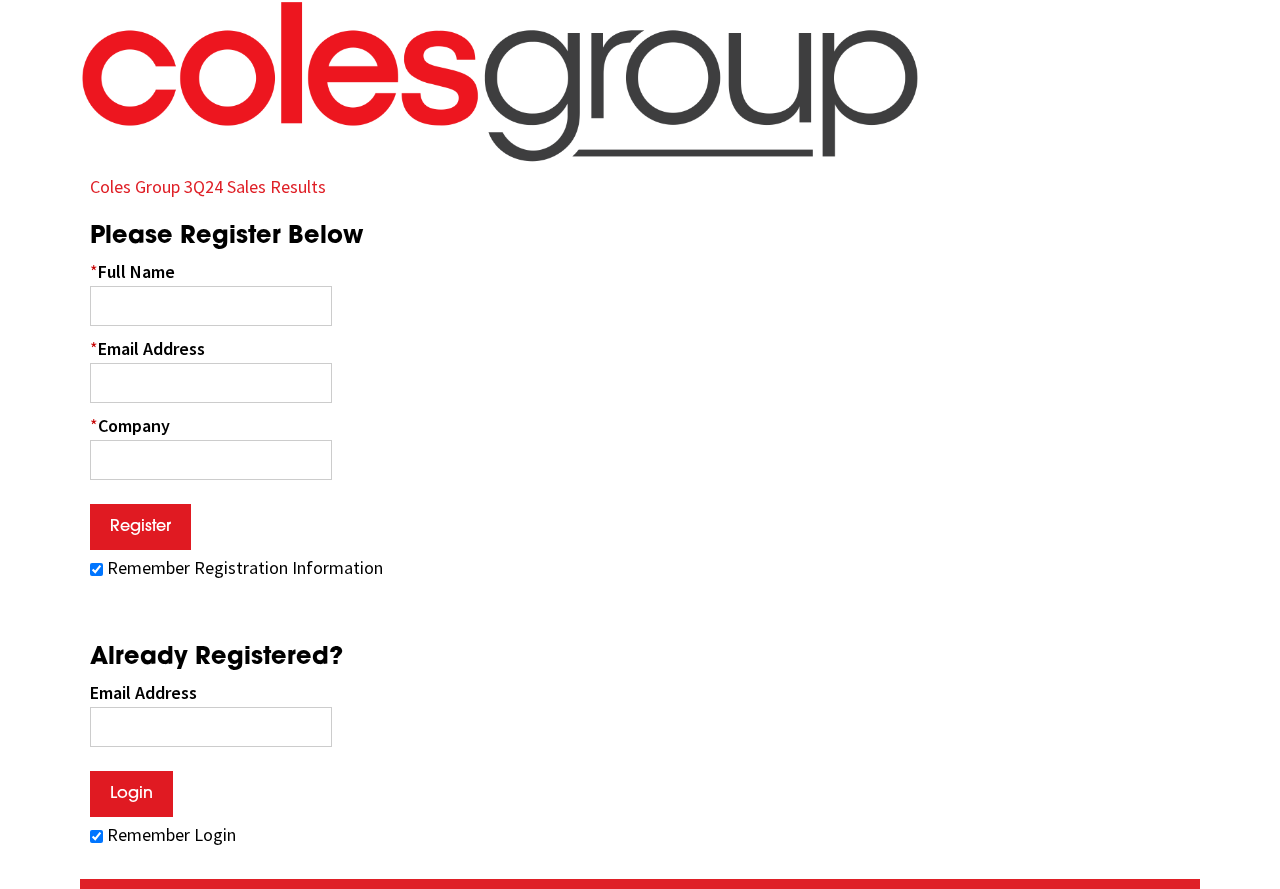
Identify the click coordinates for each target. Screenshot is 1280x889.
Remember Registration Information (245, 567)
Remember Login (171, 834)
